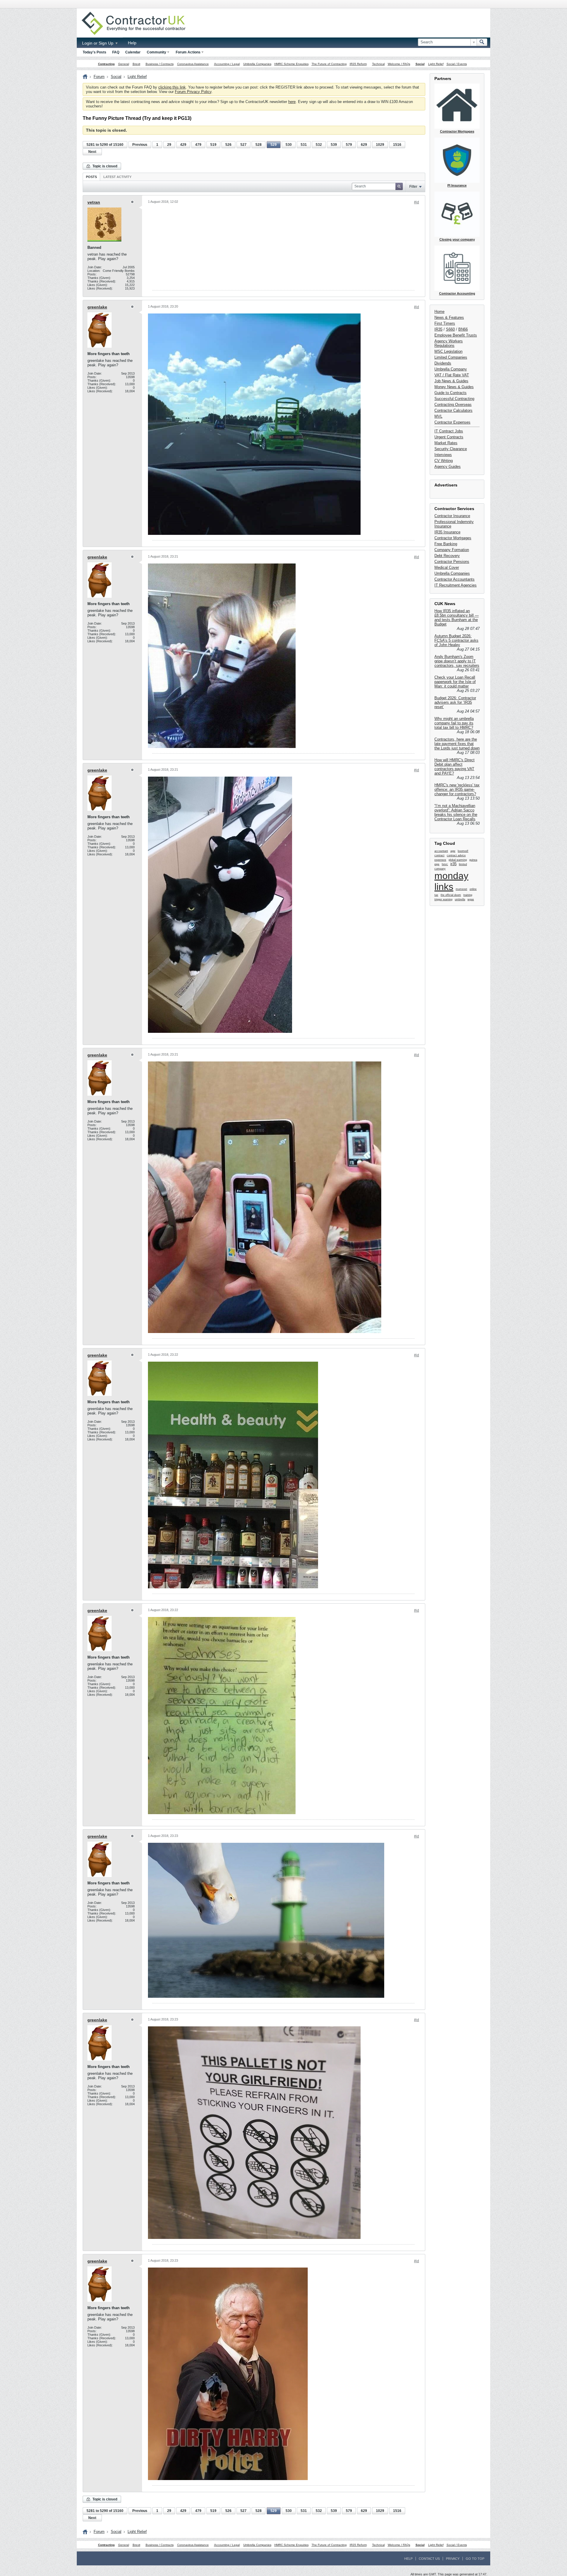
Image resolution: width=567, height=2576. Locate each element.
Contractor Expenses (452, 422)
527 (243, 145)
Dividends (443, 363)
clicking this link (172, 87)
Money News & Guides (454, 387)
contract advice (456, 855)
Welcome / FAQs (399, 64)
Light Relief (436, 64)
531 (304, 145)
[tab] (91, 177)
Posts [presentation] (91, 177)
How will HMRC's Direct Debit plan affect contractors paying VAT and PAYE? (454, 767)
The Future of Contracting (329, 64)
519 (213, 145)
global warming (458, 860)
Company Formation (452, 550)
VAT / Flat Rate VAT (452, 375)
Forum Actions (188, 52)
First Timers (445, 323)
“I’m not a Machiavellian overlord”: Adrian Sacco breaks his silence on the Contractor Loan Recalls (456, 812)
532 (319, 145)
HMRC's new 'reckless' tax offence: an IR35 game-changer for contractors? (457, 789)
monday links (451, 881)
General (124, 64)
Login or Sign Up (98, 43)
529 (274, 145)
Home (439, 312)
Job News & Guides (451, 381)
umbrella (460, 899)
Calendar (133, 52)
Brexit (136, 64)
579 (349, 145)
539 (334, 145)
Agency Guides (448, 467)
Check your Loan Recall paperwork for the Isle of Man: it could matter (455, 682)
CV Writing (444, 461)
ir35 (453, 864)
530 (289, 145)
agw (453, 851)
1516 (397, 145)
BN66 (463, 329)
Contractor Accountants (454, 579)
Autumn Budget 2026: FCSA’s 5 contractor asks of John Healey (456, 640)
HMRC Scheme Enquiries (291, 64)
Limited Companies (451, 357)
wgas (471, 899)
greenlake (97, 307)
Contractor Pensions (452, 562)
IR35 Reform (358, 64)
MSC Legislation (448, 351)
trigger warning (443, 899)
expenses (440, 860)
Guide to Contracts (450, 393)
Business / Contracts (160, 64)
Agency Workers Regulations (449, 343)
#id (417, 202)
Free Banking (446, 544)
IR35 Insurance (447, 532)
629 (364, 145)
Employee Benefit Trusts (456, 335)
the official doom (451, 895)
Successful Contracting (454, 399)
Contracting (106, 64)
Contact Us (429, 2559)
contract (439, 855)
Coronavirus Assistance (193, 64)
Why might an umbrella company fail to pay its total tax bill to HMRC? (454, 723)
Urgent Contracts (449, 437)
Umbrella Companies (257, 64)
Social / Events (457, 64)
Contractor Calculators (453, 410)
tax (436, 895)
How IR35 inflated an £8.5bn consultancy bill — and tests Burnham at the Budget (457, 618)
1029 (380, 145)
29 (169, 145)
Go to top (475, 2559)
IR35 (438, 329)
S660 (450, 329)
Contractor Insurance (452, 516)
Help (132, 43)
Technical (378, 64)
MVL (438, 416)
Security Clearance (451, 449)
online (473, 889)
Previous (140, 145)
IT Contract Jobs (449, 431)
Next (92, 152)
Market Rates (446, 443)
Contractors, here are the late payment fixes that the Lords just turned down (457, 744)
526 (228, 145)
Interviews (443, 455)
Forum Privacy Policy (193, 92)
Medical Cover (447, 567)
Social (420, 64)
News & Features (449, 317)
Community (157, 52)
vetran (94, 202)
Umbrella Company (451, 369)
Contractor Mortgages (453, 538)
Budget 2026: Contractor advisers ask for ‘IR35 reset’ (455, 702)
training (468, 895)
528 (259, 145)
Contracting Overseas (453, 405)
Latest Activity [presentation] (117, 177)
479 (198, 145)
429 (183, 145)
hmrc (445, 864)
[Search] (482, 42)
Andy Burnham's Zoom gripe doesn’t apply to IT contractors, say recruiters (457, 661)
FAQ (116, 52)
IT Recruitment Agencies (456, 585)
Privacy (453, 2559)
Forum (99, 77)
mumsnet (461, 889)
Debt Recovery (447, 556)
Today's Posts (94, 52)
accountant (441, 851)
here (292, 102)
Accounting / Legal (227, 64)
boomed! (463, 851)
